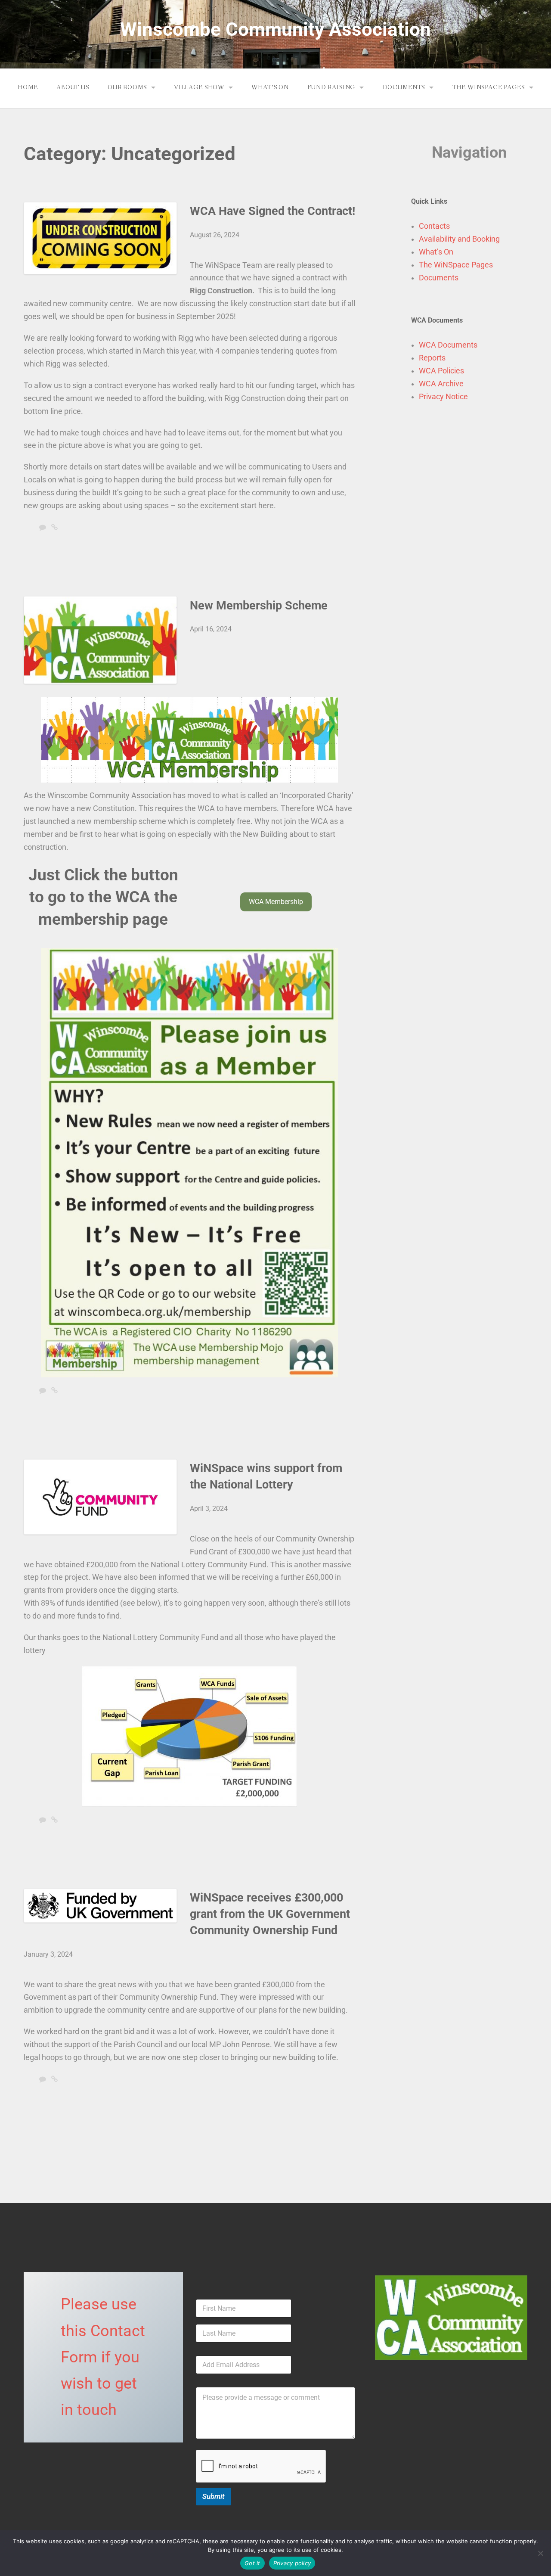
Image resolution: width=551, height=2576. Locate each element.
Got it (252, 2563)
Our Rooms (127, 87)
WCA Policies (441, 371)
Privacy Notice (443, 397)
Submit (214, 2496)
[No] (540, 2553)
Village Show (199, 87)
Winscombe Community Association (275, 29)
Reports (432, 358)
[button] (276, 902)
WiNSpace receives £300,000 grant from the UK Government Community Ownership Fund (270, 1914)
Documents (404, 87)
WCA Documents (448, 345)
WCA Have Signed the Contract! (272, 211)
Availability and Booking (459, 239)
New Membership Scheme (259, 606)
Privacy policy (292, 2563)
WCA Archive (441, 384)
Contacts (434, 226)
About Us (73, 87)
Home (28, 87)
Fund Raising (331, 87)
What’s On (270, 87)
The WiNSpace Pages (489, 87)
